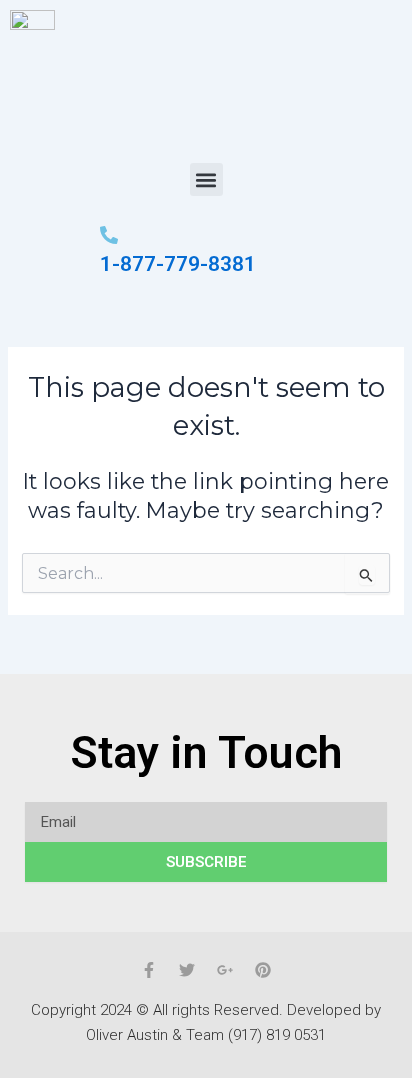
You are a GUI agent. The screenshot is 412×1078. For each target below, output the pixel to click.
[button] (206, 179)
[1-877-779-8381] (109, 236)
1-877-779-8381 (178, 264)
